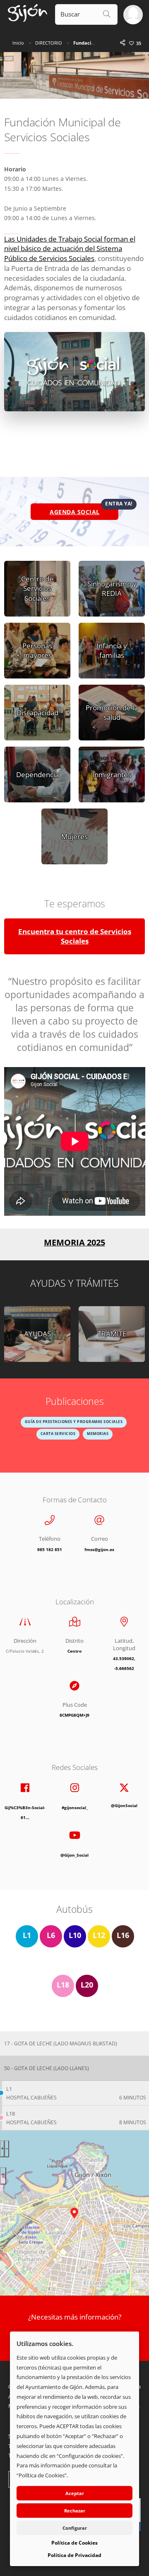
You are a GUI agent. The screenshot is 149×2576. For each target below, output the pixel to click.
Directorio (49, 43)
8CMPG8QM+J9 (74, 1715)
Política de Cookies (74, 2543)
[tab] (74, 2044)
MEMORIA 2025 (74, 1242)
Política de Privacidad (74, 2555)
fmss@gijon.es (99, 1550)
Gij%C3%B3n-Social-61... (25, 1813)
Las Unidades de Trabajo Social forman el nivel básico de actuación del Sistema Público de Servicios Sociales (70, 249)
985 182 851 (50, 1550)
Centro (74, 1651)
